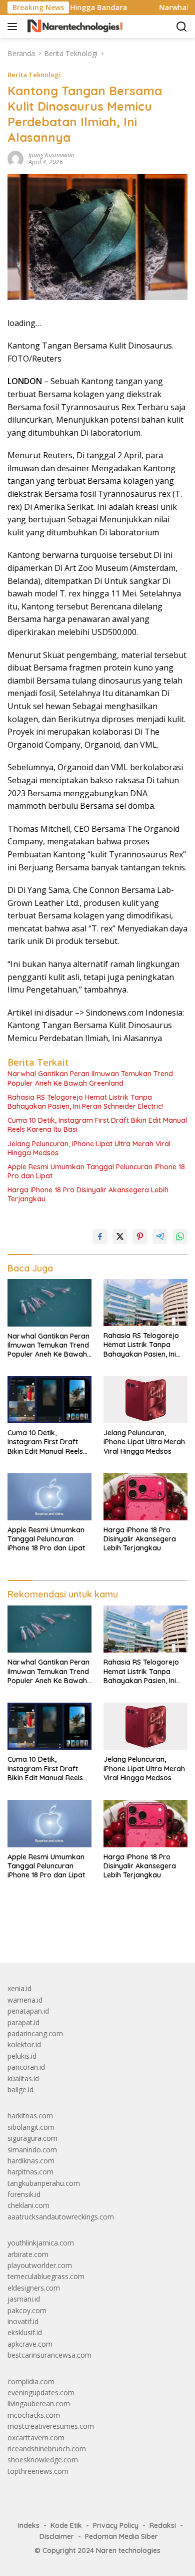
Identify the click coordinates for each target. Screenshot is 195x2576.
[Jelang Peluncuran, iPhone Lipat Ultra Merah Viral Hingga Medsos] (145, 1400)
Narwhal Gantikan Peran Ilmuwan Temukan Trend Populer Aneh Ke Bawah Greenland (90, 1078)
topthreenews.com (38, 2471)
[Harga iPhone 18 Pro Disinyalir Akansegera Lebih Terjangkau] (145, 1497)
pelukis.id (22, 2056)
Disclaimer (57, 2536)
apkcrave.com (30, 2344)
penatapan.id (28, 2011)
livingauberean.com (39, 2403)
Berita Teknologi (34, 75)
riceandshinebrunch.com (47, 2449)
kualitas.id (23, 2078)
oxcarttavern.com (36, 2438)
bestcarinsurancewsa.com (49, 2355)
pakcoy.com (27, 2310)
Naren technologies (128, 2550)
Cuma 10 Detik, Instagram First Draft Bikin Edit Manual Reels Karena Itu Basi (97, 1125)
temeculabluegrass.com (46, 2276)
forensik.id (24, 2194)
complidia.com (31, 2381)
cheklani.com (28, 2205)
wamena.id (25, 2000)
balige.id (20, 2089)
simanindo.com (32, 2150)
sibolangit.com (31, 2127)
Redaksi (163, 2525)
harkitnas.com (30, 2116)
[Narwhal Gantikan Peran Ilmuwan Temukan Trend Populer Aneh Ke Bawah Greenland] (49, 1303)
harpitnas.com (30, 2172)
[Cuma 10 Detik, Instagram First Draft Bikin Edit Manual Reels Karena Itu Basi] (49, 1400)
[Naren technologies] (74, 27)
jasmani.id (24, 2299)
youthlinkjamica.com (41, 2243)
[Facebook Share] (100, 1236)
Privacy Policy (116, 2525)
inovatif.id (23, 2321)
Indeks (29, 2525)
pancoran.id (26, 2067)
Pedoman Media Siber (121, 2536)
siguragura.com (32, 2138)
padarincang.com (35, 2033)
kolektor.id (24, 2044)
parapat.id (23, 2022)
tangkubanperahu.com (44, 2183)
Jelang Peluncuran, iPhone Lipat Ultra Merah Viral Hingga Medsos (89, 1148)
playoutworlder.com (40, 2265)
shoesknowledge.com (43, 2460)
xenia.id (19, 1988)
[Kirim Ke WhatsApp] (180, 1236)
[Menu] (14, 27)
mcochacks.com (34, 2415)
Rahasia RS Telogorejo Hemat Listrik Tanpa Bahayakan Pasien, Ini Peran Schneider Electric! (85, 1102)
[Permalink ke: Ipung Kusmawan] (15, 157)
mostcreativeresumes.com (51, 2426)
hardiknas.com (31, 2161)
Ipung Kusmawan (51, 155)
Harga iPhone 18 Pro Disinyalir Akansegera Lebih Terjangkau (88, 1194)
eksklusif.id (25, 2332)
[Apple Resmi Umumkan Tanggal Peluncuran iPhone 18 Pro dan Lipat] (49, 1497)
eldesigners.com (34, 2288)
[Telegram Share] (160, 1236)
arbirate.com (28, 2254)
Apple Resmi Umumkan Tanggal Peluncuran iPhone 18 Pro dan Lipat (96, 1171)
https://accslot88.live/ (42, 1932)
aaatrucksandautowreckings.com (61, 2217)
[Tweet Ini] (120, 1236)
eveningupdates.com (41, 2392)
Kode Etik (66, 2525)
